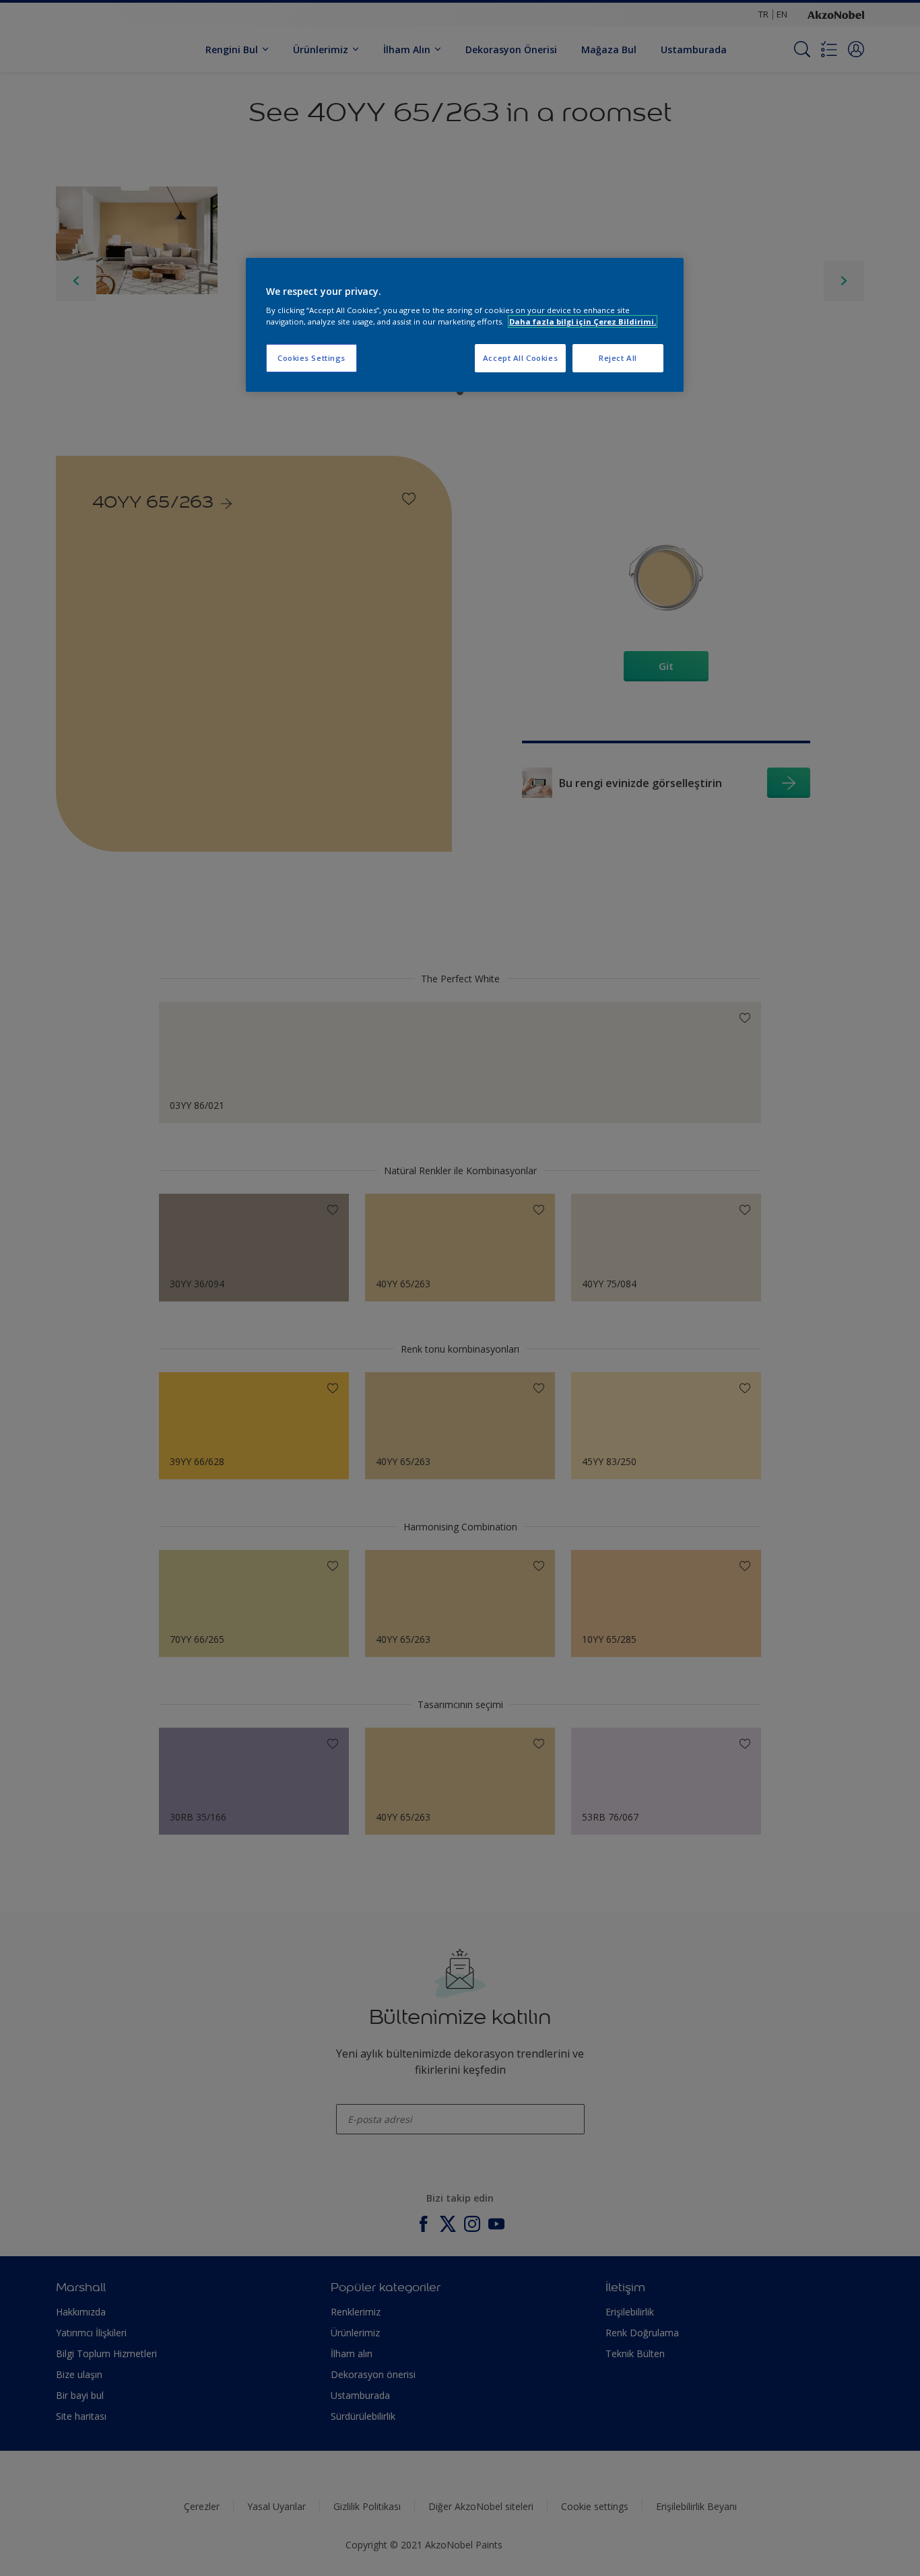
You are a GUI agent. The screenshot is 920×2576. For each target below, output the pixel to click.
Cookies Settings (311, 358)
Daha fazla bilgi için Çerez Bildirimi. (583, 321)
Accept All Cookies (520, 358)
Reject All (618, 358)
